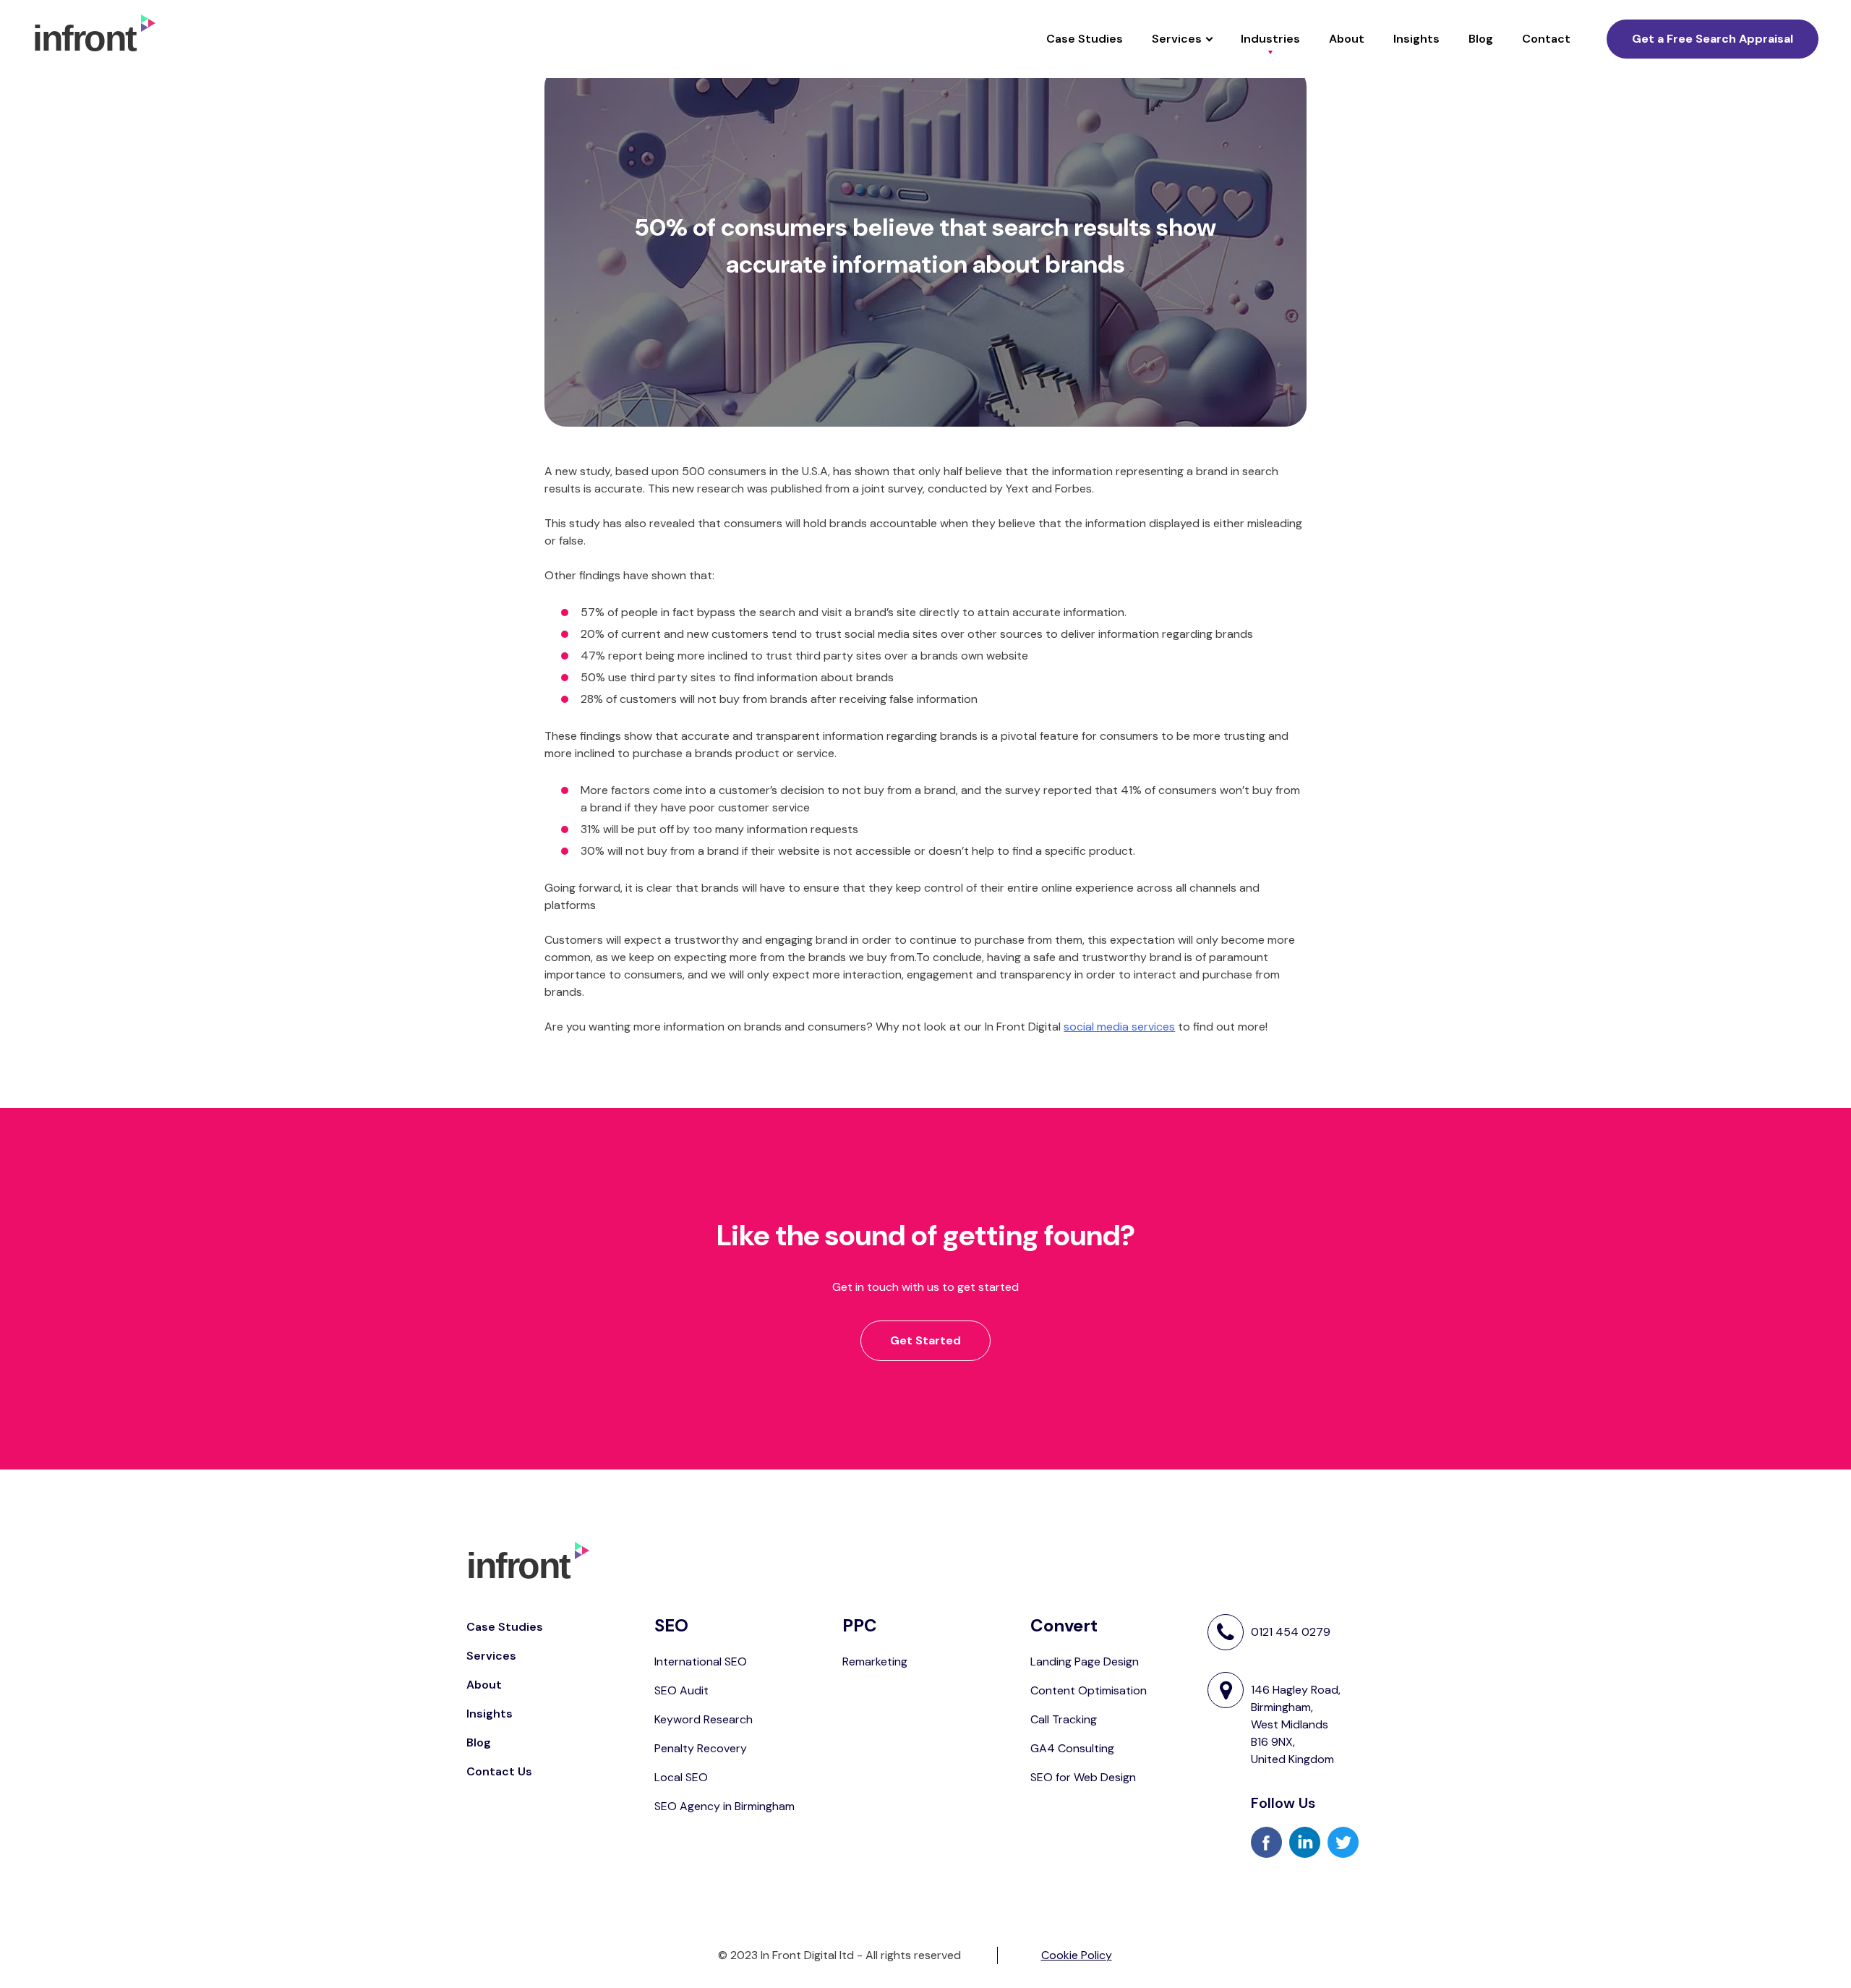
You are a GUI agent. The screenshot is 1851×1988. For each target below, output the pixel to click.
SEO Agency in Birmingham (724, 1806)
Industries (1270, 39)
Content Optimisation (1089, 1690)
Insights (1416, 39)
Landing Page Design (1085, 1661)
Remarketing (875, 1661)
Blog (1481, 39)
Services (1177, 39)
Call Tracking (1064, 1719)
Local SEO (681, 1777)
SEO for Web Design (1083, 1777)
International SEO (701, 1661)
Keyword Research (704, 1719)
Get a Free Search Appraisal (1713, 39)
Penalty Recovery (701, 1748)
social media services (1119, 1027)
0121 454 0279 (1291, 1632)
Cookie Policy (1077, 1955)
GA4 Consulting (1072, 1748)
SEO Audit (681, 1690)
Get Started (925, 1340)
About (1347, 39)
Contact (1546, 39)
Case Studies (1085, 39)
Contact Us (499, 1771)
